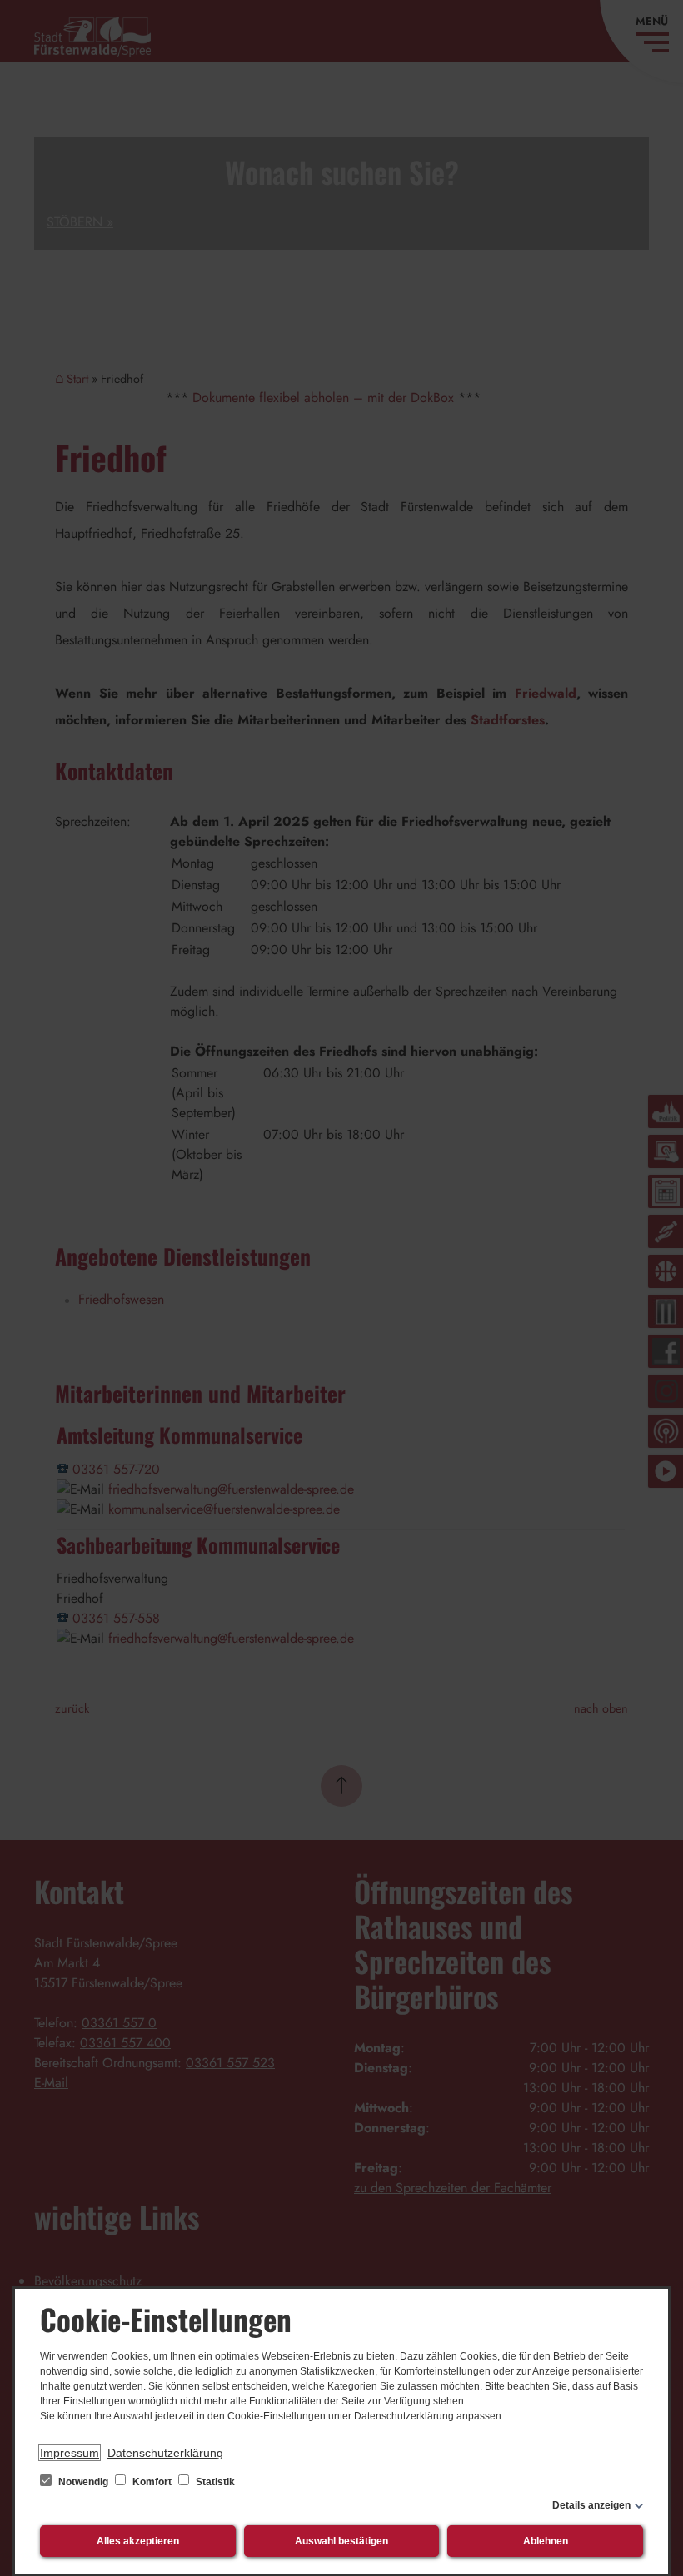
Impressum (70, 2453)
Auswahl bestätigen (341, 2541)
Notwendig (83, 2482)
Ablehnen (546, 2541)
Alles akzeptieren (138, 2541)
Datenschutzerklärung (165, 2453)
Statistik (214, 2482)
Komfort (152, 2482)
